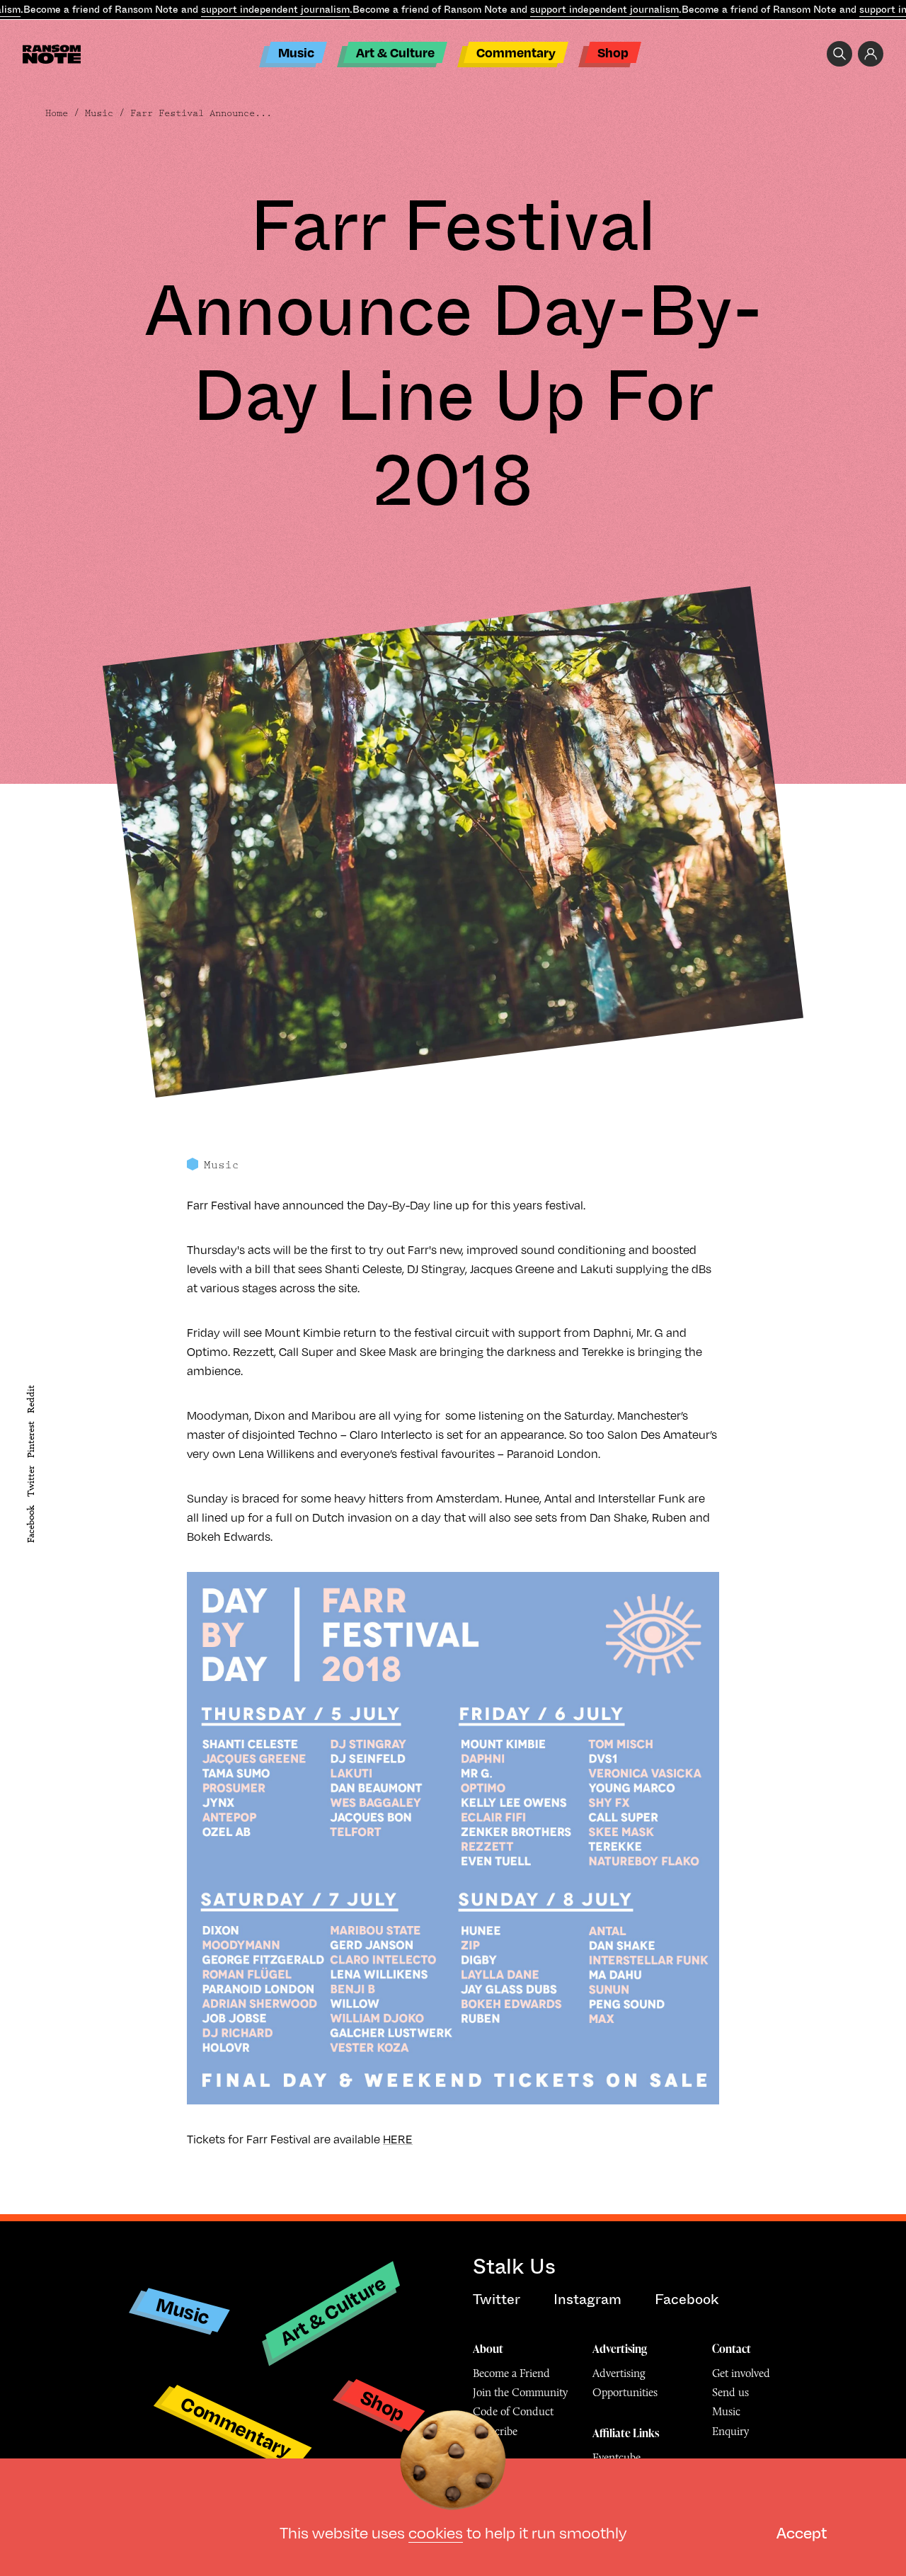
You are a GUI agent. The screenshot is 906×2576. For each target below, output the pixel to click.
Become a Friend (511, 2373)
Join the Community (520, 2392)
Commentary (516, 52)
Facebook (31, 1524)
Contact (732, 2349)
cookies (436, 2532)
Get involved (741, 2373)
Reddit (31, 1398)
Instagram (587, 2299)
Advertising (620, 2349)
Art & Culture (395, 52)
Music (296, 52)
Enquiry (730, 2431)
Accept (802, 2532)
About (488, 2349)
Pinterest (31, 1440)
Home (57, 113)
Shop (613, 52)
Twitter (31, 1481)
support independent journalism (275, 9)
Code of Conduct (513, 2411)
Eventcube (617, 2457)
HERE (398, 2139)
